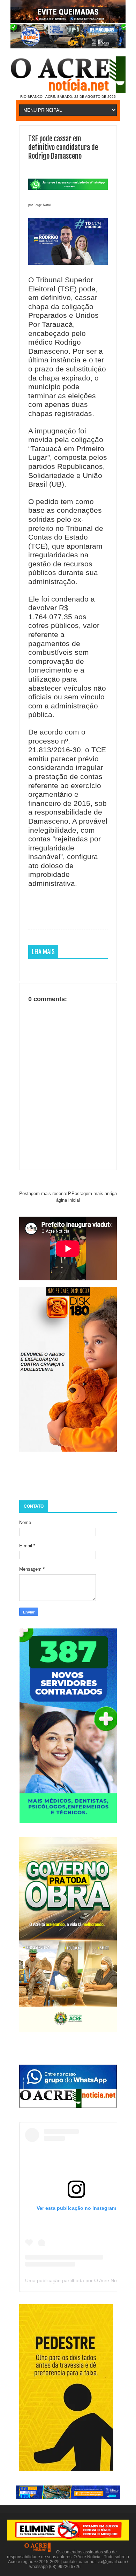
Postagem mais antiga (94, 1193)
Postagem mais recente (43, 1193)
